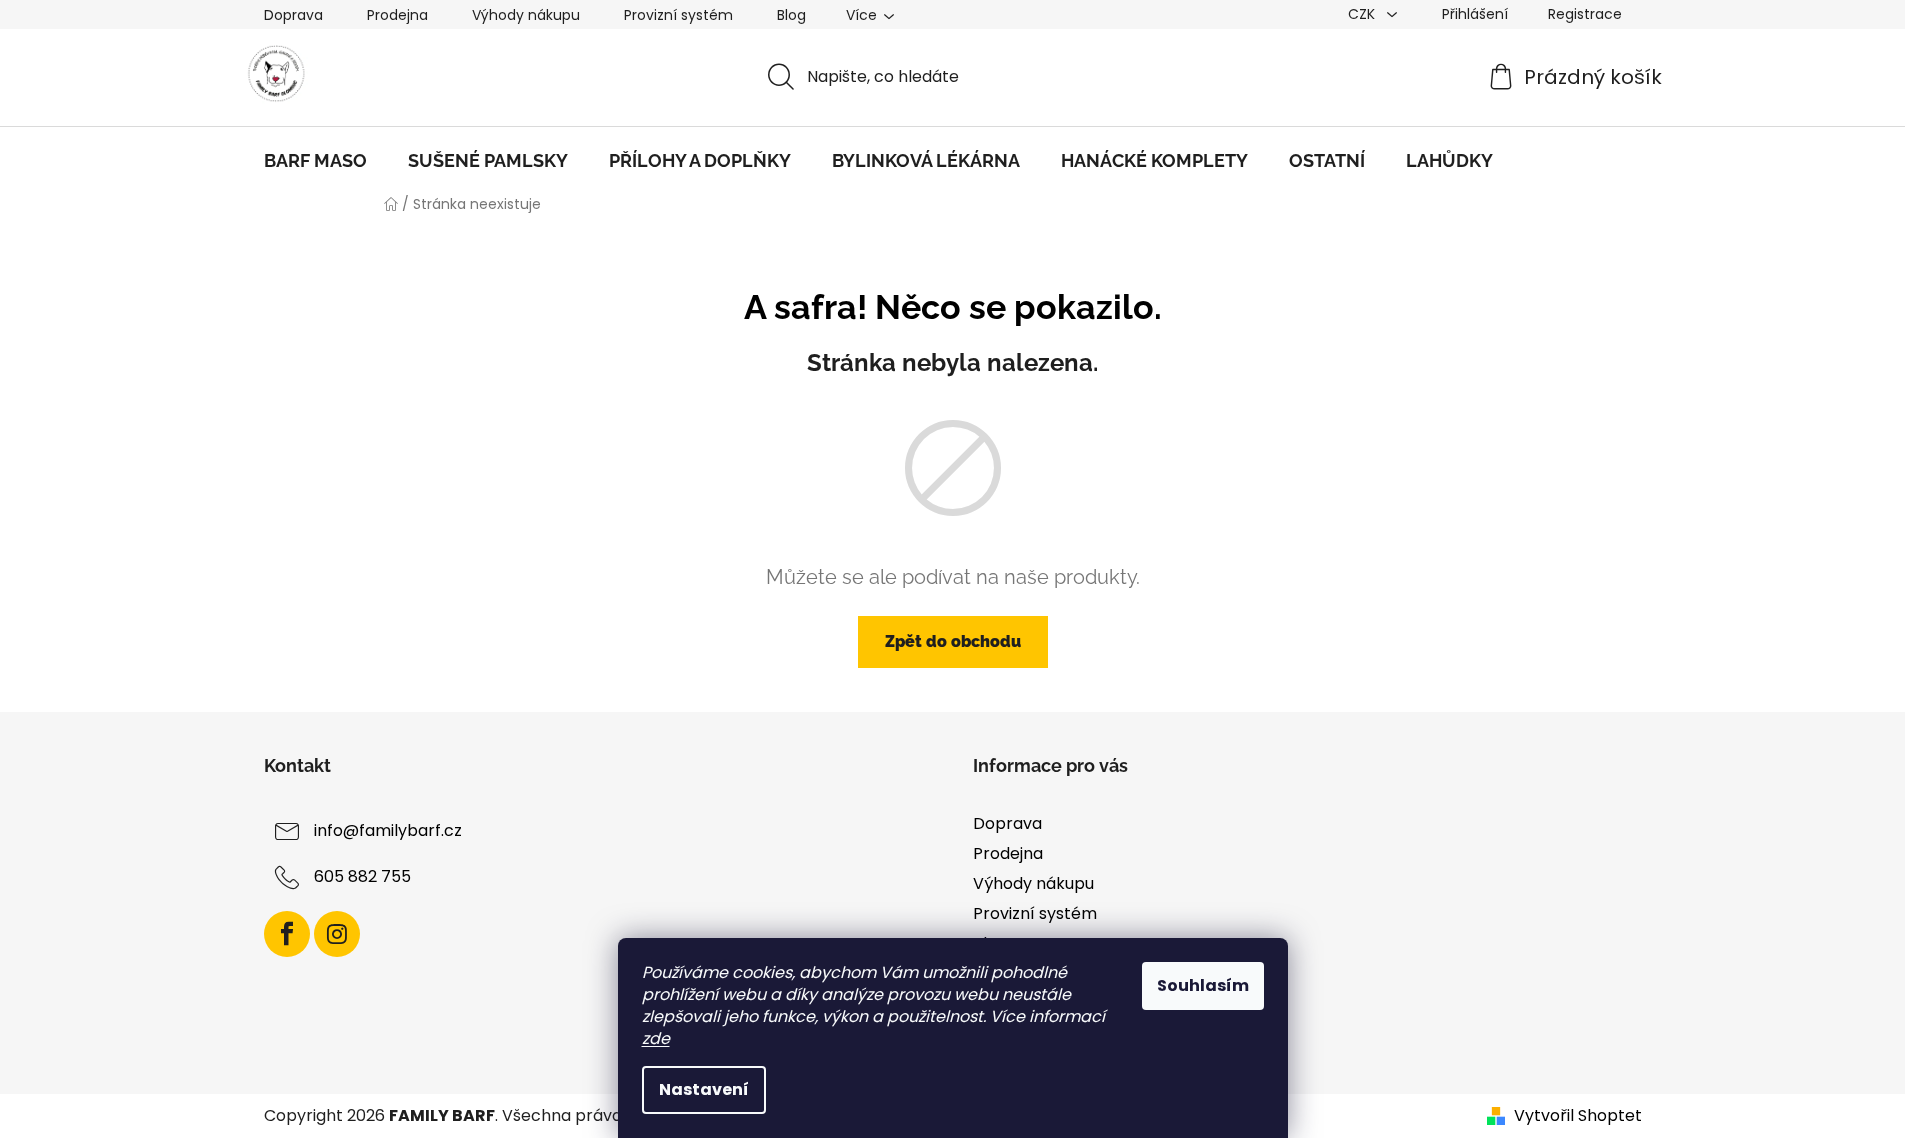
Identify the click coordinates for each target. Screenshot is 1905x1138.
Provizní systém (678, 15)
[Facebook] (287, 934)
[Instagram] (337, 934)
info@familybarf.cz (388, 830)
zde (656, 1038)
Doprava (293, 15)
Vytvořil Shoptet (1578, 1116)
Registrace (1585, 14)
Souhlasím (1203, 985)
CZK (1363, 14)
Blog (791, 15)
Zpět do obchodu (953, 641)
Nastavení (704, 1089)
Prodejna (397, 15)
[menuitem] (315, 161)
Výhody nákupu (526, 15)
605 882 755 (362, 876)
